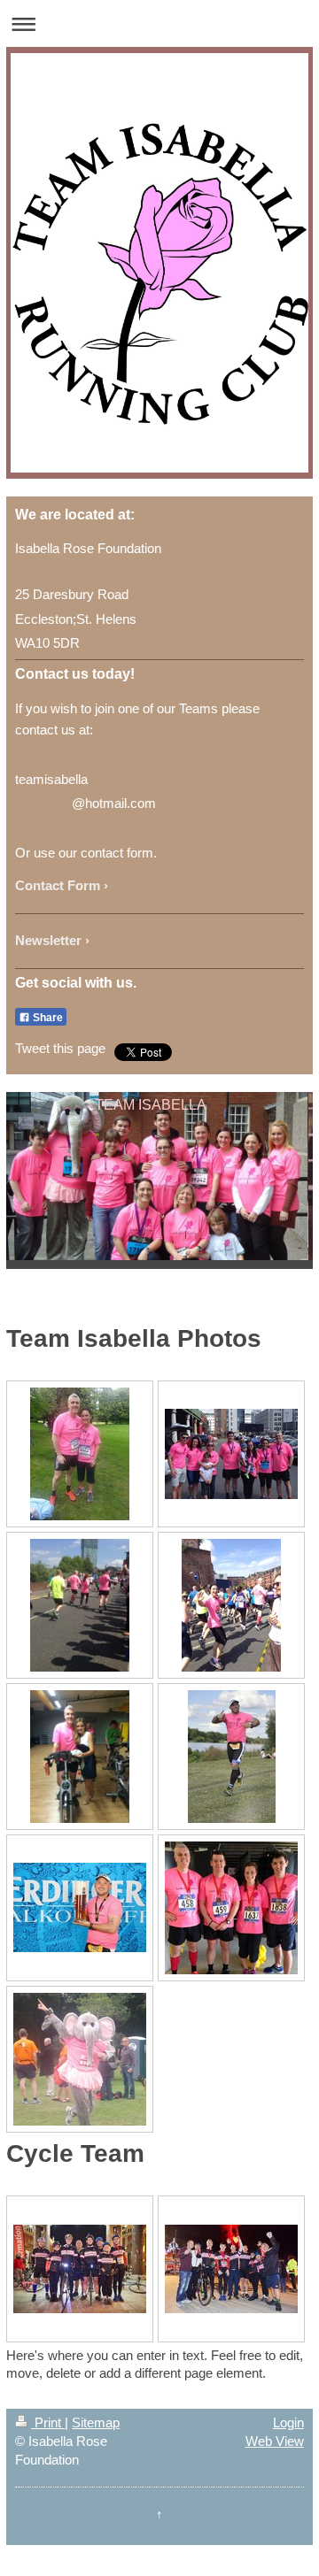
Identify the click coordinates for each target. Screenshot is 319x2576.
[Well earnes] (80, 1907)
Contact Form (58, 885)
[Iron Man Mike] (232, 1757)
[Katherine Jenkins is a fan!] (80, 1757)
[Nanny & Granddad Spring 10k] (80, 1454)
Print (48, 2422)
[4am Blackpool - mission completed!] (231, 2269)
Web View (275, 2441)
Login (288, 2422)
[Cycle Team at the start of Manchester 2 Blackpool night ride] (80, 2269)
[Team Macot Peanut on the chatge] (80, 2059)
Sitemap (96, 2422)
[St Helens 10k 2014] (231, 1908)
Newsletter (48, 940)
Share (47, 1018)
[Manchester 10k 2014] (231, 1454)
